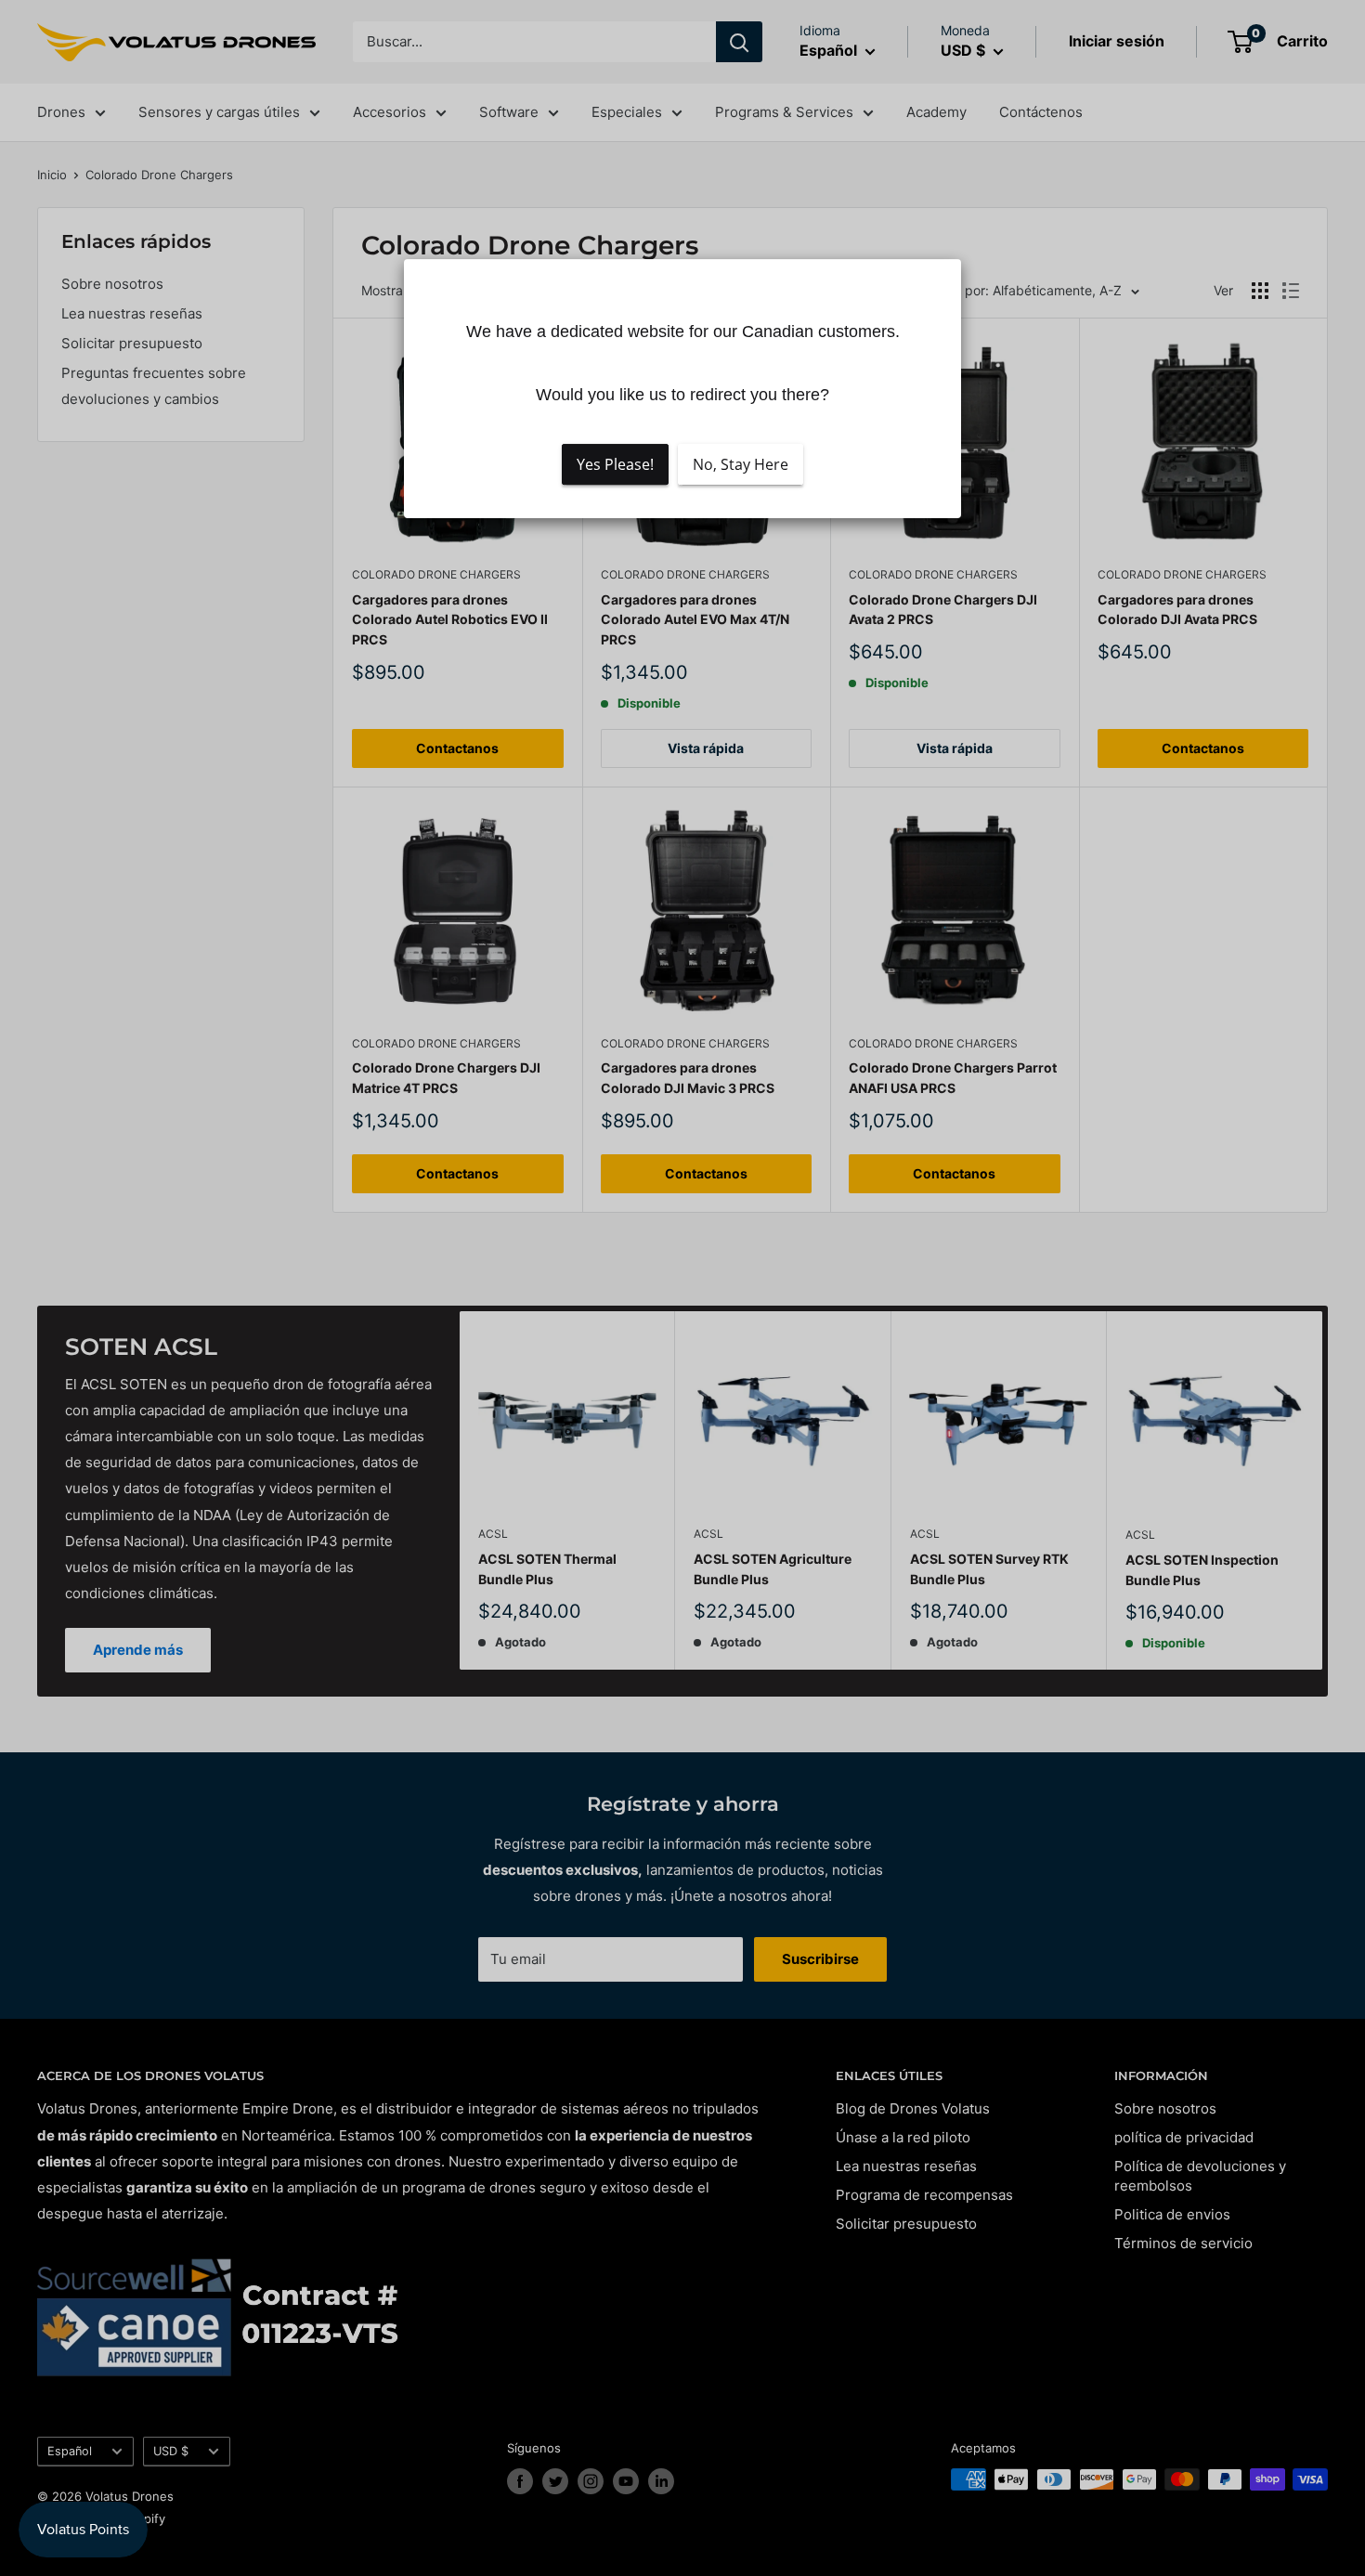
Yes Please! (615, 464)
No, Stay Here (741, 464)
